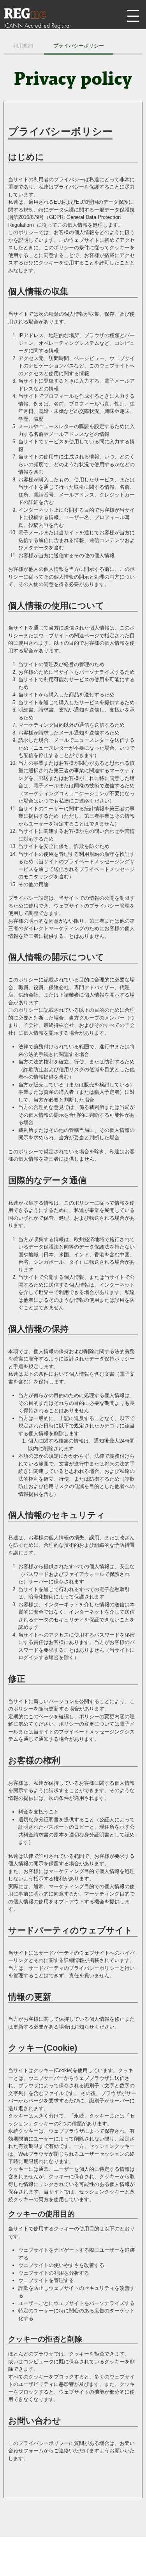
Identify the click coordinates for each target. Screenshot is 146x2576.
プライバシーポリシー (79, 46)
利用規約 (23, 46)
